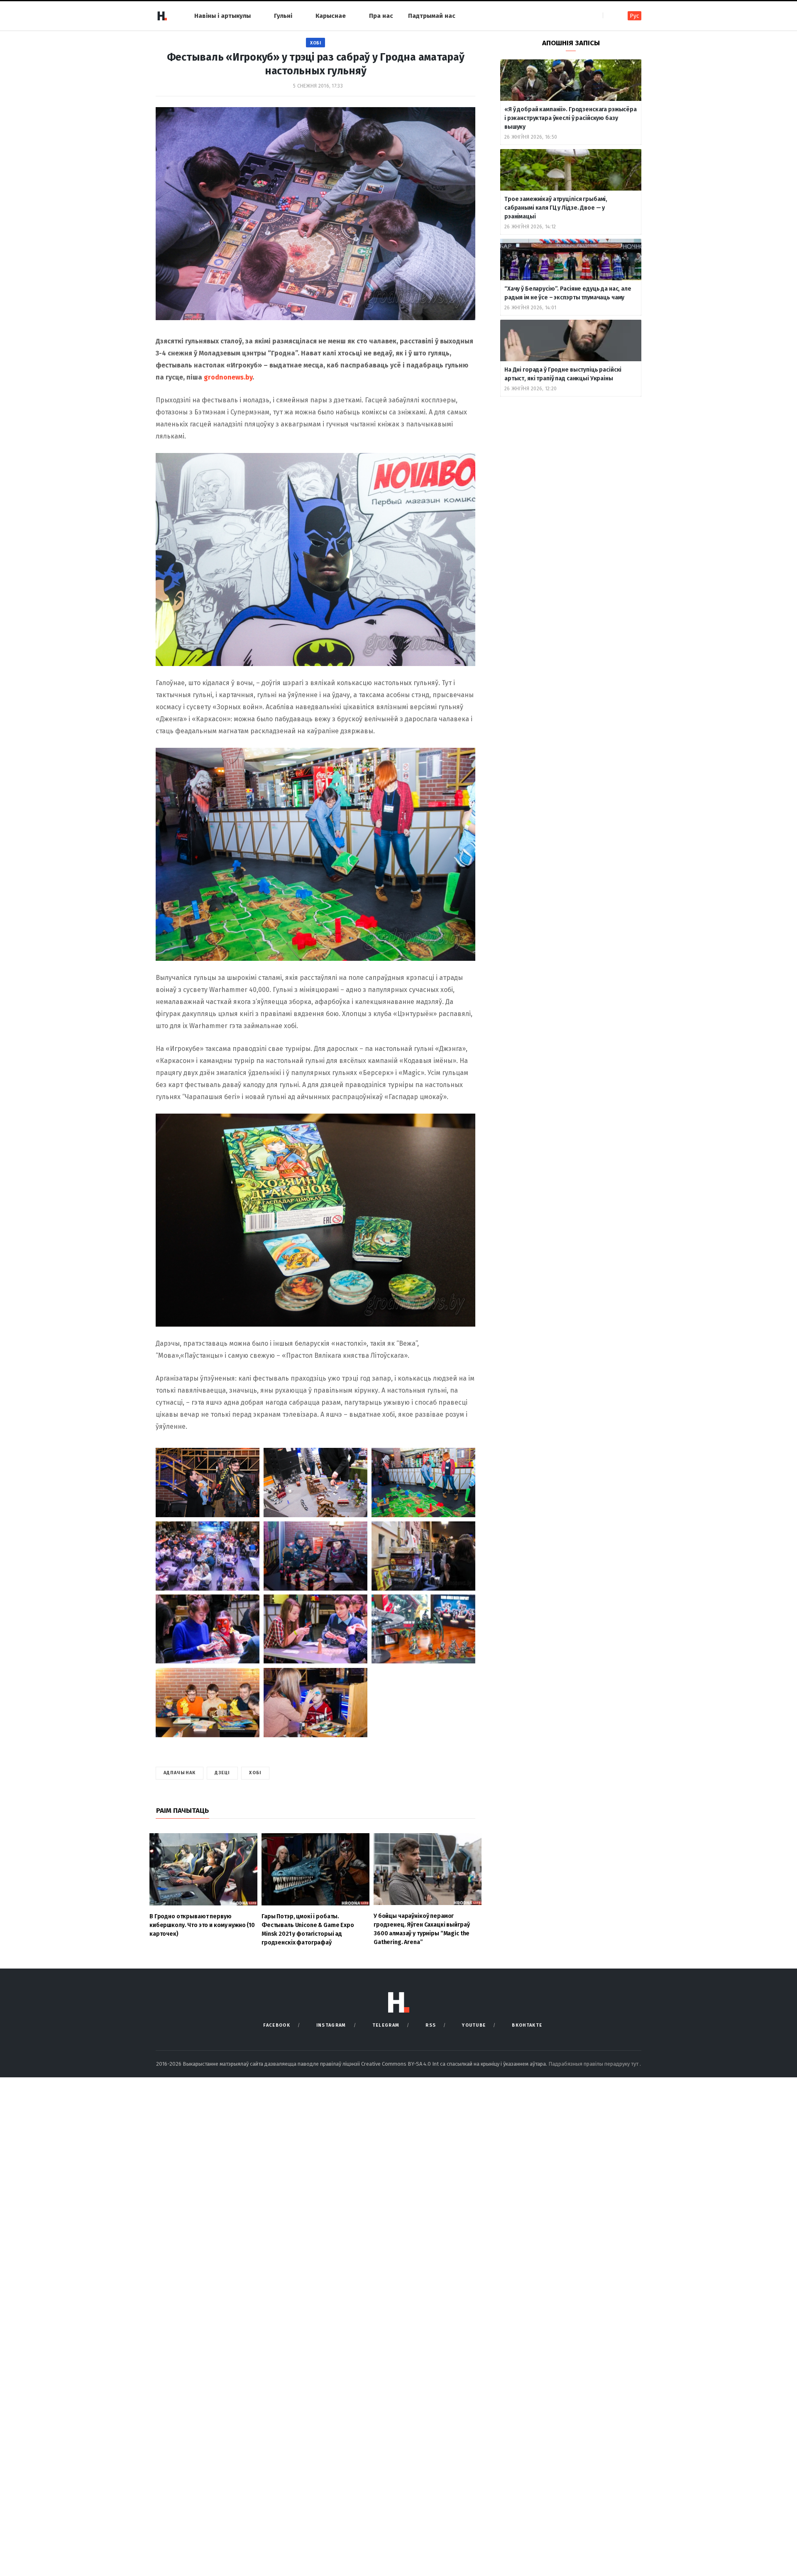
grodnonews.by (228, 377)
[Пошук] (610, 16)
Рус (634, 16)
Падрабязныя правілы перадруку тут (594, 2064)
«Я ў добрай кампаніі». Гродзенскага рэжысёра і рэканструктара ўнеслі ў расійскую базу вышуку (571, 118)
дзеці (222, 1773)
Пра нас (381, 16)
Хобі (315, 43)
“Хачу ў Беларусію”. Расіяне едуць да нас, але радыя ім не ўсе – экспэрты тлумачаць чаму (568, 293)
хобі (255, 1773)
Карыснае (331, 16)
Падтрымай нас (432, 16)
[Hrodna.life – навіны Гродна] (162, 16)
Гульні (283, 16)
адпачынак (180, 1773)
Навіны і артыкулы (222, 16)
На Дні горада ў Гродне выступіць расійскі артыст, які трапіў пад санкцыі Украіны (563, 374)
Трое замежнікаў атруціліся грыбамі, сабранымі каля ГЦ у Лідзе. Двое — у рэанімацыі (556, 208)
